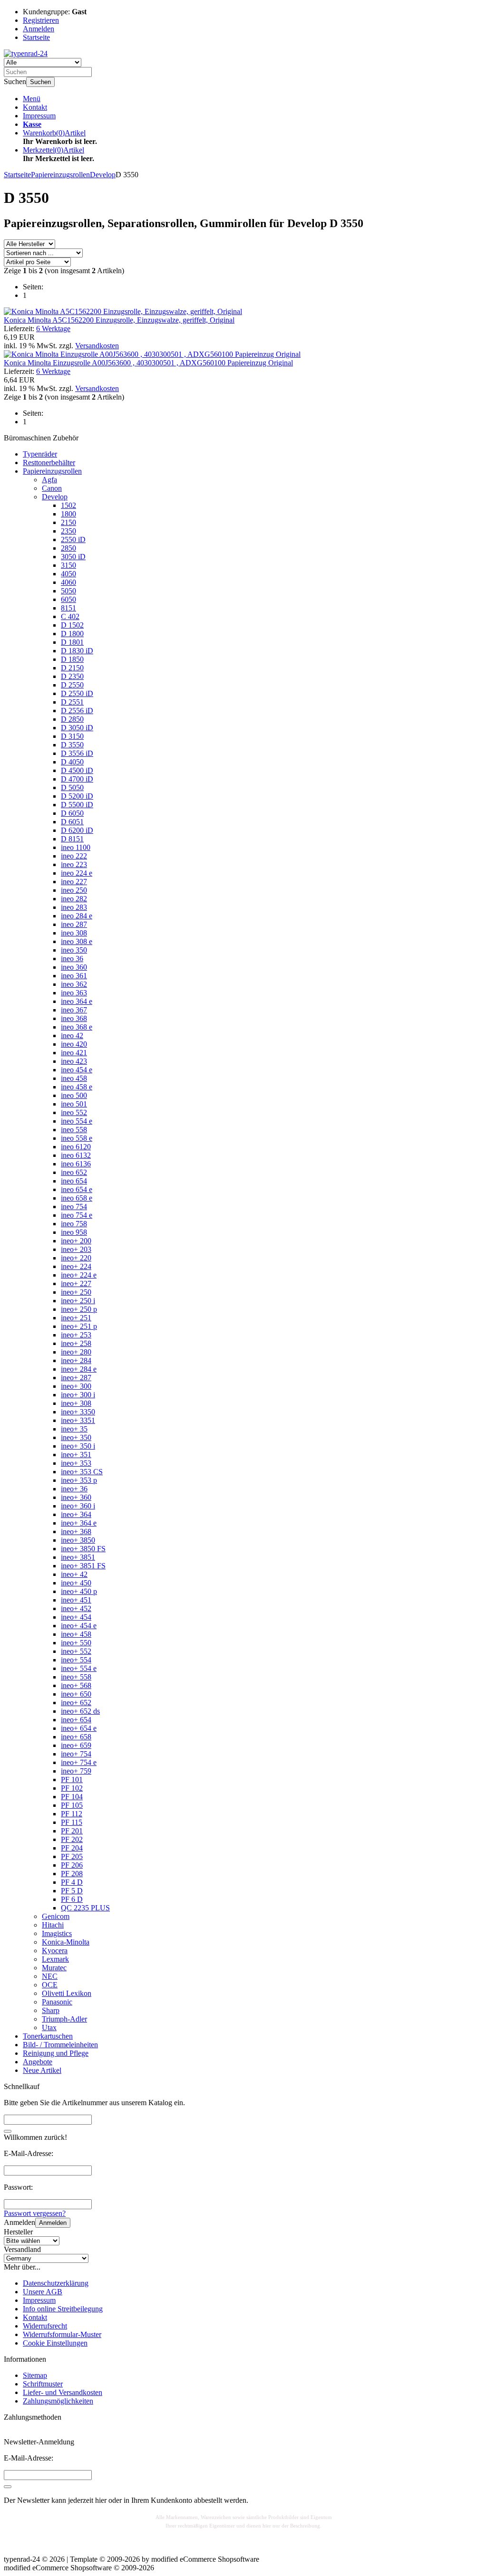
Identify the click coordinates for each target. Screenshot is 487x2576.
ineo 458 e (77, 1087)
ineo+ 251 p (79, 1326)
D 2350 (72, 676)
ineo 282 (74, 899)
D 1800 (72, 634)
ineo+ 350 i (78, 1446)
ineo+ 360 (76, 1497)
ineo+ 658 (76, 1737)
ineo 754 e (77, 1215)
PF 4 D (72, 1882)
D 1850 (72, 659)
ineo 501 (74, 1104)
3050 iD (73, 557)
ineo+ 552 (76, 1651)
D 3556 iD (77, 753)
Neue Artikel (42, 2070)
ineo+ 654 (76, 1720)
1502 (68, 505)
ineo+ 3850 (78, 1540)
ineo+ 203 (76, 1249)
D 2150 (72, 668)
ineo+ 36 (74, 1489)
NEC (50, 1976)
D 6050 (72, 813)
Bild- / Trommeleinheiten (60, 2045)
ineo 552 (74, 1112)
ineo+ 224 (76, 1266)
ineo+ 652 (76, 1703)
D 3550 (72, 745)
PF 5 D (72, 1891)
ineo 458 (74, 1078)
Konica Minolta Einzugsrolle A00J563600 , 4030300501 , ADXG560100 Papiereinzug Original (148, 363)
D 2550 (72, 685)
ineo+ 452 (76, 1608)
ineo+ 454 (76, 1617)
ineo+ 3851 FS (83, 1566)
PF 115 (72, 1822)
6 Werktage (53, 329)
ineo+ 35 (74, 1429)
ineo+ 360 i (78, 1506)
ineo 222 (74, 856)
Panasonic (57, 2002)
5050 (68, 591)
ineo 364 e (77, 1001)
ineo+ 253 (76, 1335)
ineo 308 (74, 933)
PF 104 (72, 1797)
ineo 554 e (77, 1121)
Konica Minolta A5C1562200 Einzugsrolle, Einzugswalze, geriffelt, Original (119, 320)
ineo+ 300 (76, 1386)
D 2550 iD (77, 693)
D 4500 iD (77, 770)
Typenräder (40, 454)
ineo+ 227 (76, 1283)
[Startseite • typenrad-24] (26, 53)
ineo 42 (72, 1035)
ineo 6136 (76, 1164)
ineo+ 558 (76, 1677)
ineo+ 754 (76, 1754)
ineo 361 (74, 976)
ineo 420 (74, 1044)
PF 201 (72, 1831)
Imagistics (57, 1933)
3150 (68, 565)
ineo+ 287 (76, 1378)
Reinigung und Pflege (56, 2053)
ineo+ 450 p (79, 1591)
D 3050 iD (77, 728)
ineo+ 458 (76, 1634)
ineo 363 (74, 993)
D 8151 (72, 839)
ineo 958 (74, 1232)
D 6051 (72, 822)
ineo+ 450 (76, 1583)
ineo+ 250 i (78, 1301)
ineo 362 (74, 984)
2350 (68, 531)
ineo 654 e (77, 1189)
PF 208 (72, 1874)
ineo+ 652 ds (80, 1711)
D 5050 (72, 787)
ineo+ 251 (76, 1318)
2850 (68, 548)
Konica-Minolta (66, 1942)
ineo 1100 (76, 847)
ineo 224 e (77, 873)
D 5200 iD (77, 796)
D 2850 (72, 719)
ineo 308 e (77, 941)
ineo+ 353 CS (82, 1472)
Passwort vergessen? (35, 2213)
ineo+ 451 (76, 1600)
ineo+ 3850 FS (83, 1549)
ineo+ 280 (76, 1352)
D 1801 (72, 642)
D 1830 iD (77, 651)
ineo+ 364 (76, 1514)
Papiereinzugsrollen (52, 471)
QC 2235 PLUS (85, 1908)
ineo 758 (74, 1224)
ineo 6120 (76, 1147)
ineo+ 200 (76, 1241)
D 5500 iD (77, 805)
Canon (52, 488)
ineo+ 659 (76, 1745)
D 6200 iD (77, 830)
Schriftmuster (43, 2384)
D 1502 (72, 625)
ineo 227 (74, 882)
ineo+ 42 (74, 1574)
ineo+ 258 (76, 1343)
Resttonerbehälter (49, 463)
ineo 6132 (76, 1155)
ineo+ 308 (76, 1403)
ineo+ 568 (76, 1685)
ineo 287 (74, 924)
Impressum (39, 116)
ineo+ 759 (76, 1771)
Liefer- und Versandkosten (63, 2392)
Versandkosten (97, 346)
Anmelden (53, 2223)
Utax (49, 2027)
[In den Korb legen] (8, 2131)
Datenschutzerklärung (56, 2283)
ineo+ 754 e (79, 1762)
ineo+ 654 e (79, 1728)
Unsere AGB (43, 2292)
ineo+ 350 (76, 1437)
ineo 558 (74, 1130)
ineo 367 (74, 1010)
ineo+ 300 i (78, 1395)
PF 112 (72, 1814)
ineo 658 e (77, 1198)
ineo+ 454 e (79, 1626)
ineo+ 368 (76, 1531)
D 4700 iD (77, 779)
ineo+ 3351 (78, 1420)
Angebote (38, 2062)
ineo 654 (74, 1181)
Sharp (51, 2010)
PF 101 (72, 1779)
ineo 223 (74, 864)
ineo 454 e (77, 1070)
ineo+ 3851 (78, 1557)
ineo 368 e (77, 1027)
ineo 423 (74, 1061)
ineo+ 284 (76, 1360)
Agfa (49, 480)
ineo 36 (72, 959)
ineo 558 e (77, 1138)
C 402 (70, 616)
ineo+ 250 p (79, 1309)
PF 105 (72, 1805)
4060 (68, 582)
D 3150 (72, 736)
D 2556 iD (77, 711)
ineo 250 (74, 890)
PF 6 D (72, 1899)
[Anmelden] (8, 2487)
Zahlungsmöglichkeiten (58, 2401)
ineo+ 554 (76, 1660)
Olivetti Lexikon (67, 1993)
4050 (68, 574)
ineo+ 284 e (79, 1369)
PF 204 (72, 1848)
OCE (50, 1985)
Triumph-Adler (64, 2019)
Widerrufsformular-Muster (62, 2334)
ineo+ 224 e (79, 1275)
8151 (68, 608)
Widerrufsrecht (45, 2326)
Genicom (56, 1916)
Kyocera (55, 1951)
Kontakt (35, 107)
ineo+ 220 (76, 1258)
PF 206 (72, 1865)
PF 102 (72, 1788)
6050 (68, 599)
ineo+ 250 (76, 1292)
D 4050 (72, 762)
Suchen (40, 82)
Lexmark (55, 1959)
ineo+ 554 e (79, 1668)
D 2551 (72, 702)
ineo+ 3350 (78, 1412)
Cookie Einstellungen (55, 2343)
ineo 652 (74, 1172)
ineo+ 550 (76, 1643)
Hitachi (53, 1925)
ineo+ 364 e (79, 1523)
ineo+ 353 (76, 1463)
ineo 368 (74, 1018)
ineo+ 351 (76, 1455)
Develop (55, 497)
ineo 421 (74, 1053)
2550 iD (73, 539)
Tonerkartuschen (48, 2036)
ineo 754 (74, 1207)
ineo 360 (74, 967)
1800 (68, 514)
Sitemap (35, 2375)
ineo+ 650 (76, 1694)
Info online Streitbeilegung (63, 2309)
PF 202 (72, 1839)
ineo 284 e (77, 916)
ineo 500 (74, 1095)
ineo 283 (74, 907)
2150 (68, 522)
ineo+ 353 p (79, 1480)
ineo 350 (74, 950)
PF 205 (72, 1856)
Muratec (54, 1968)
